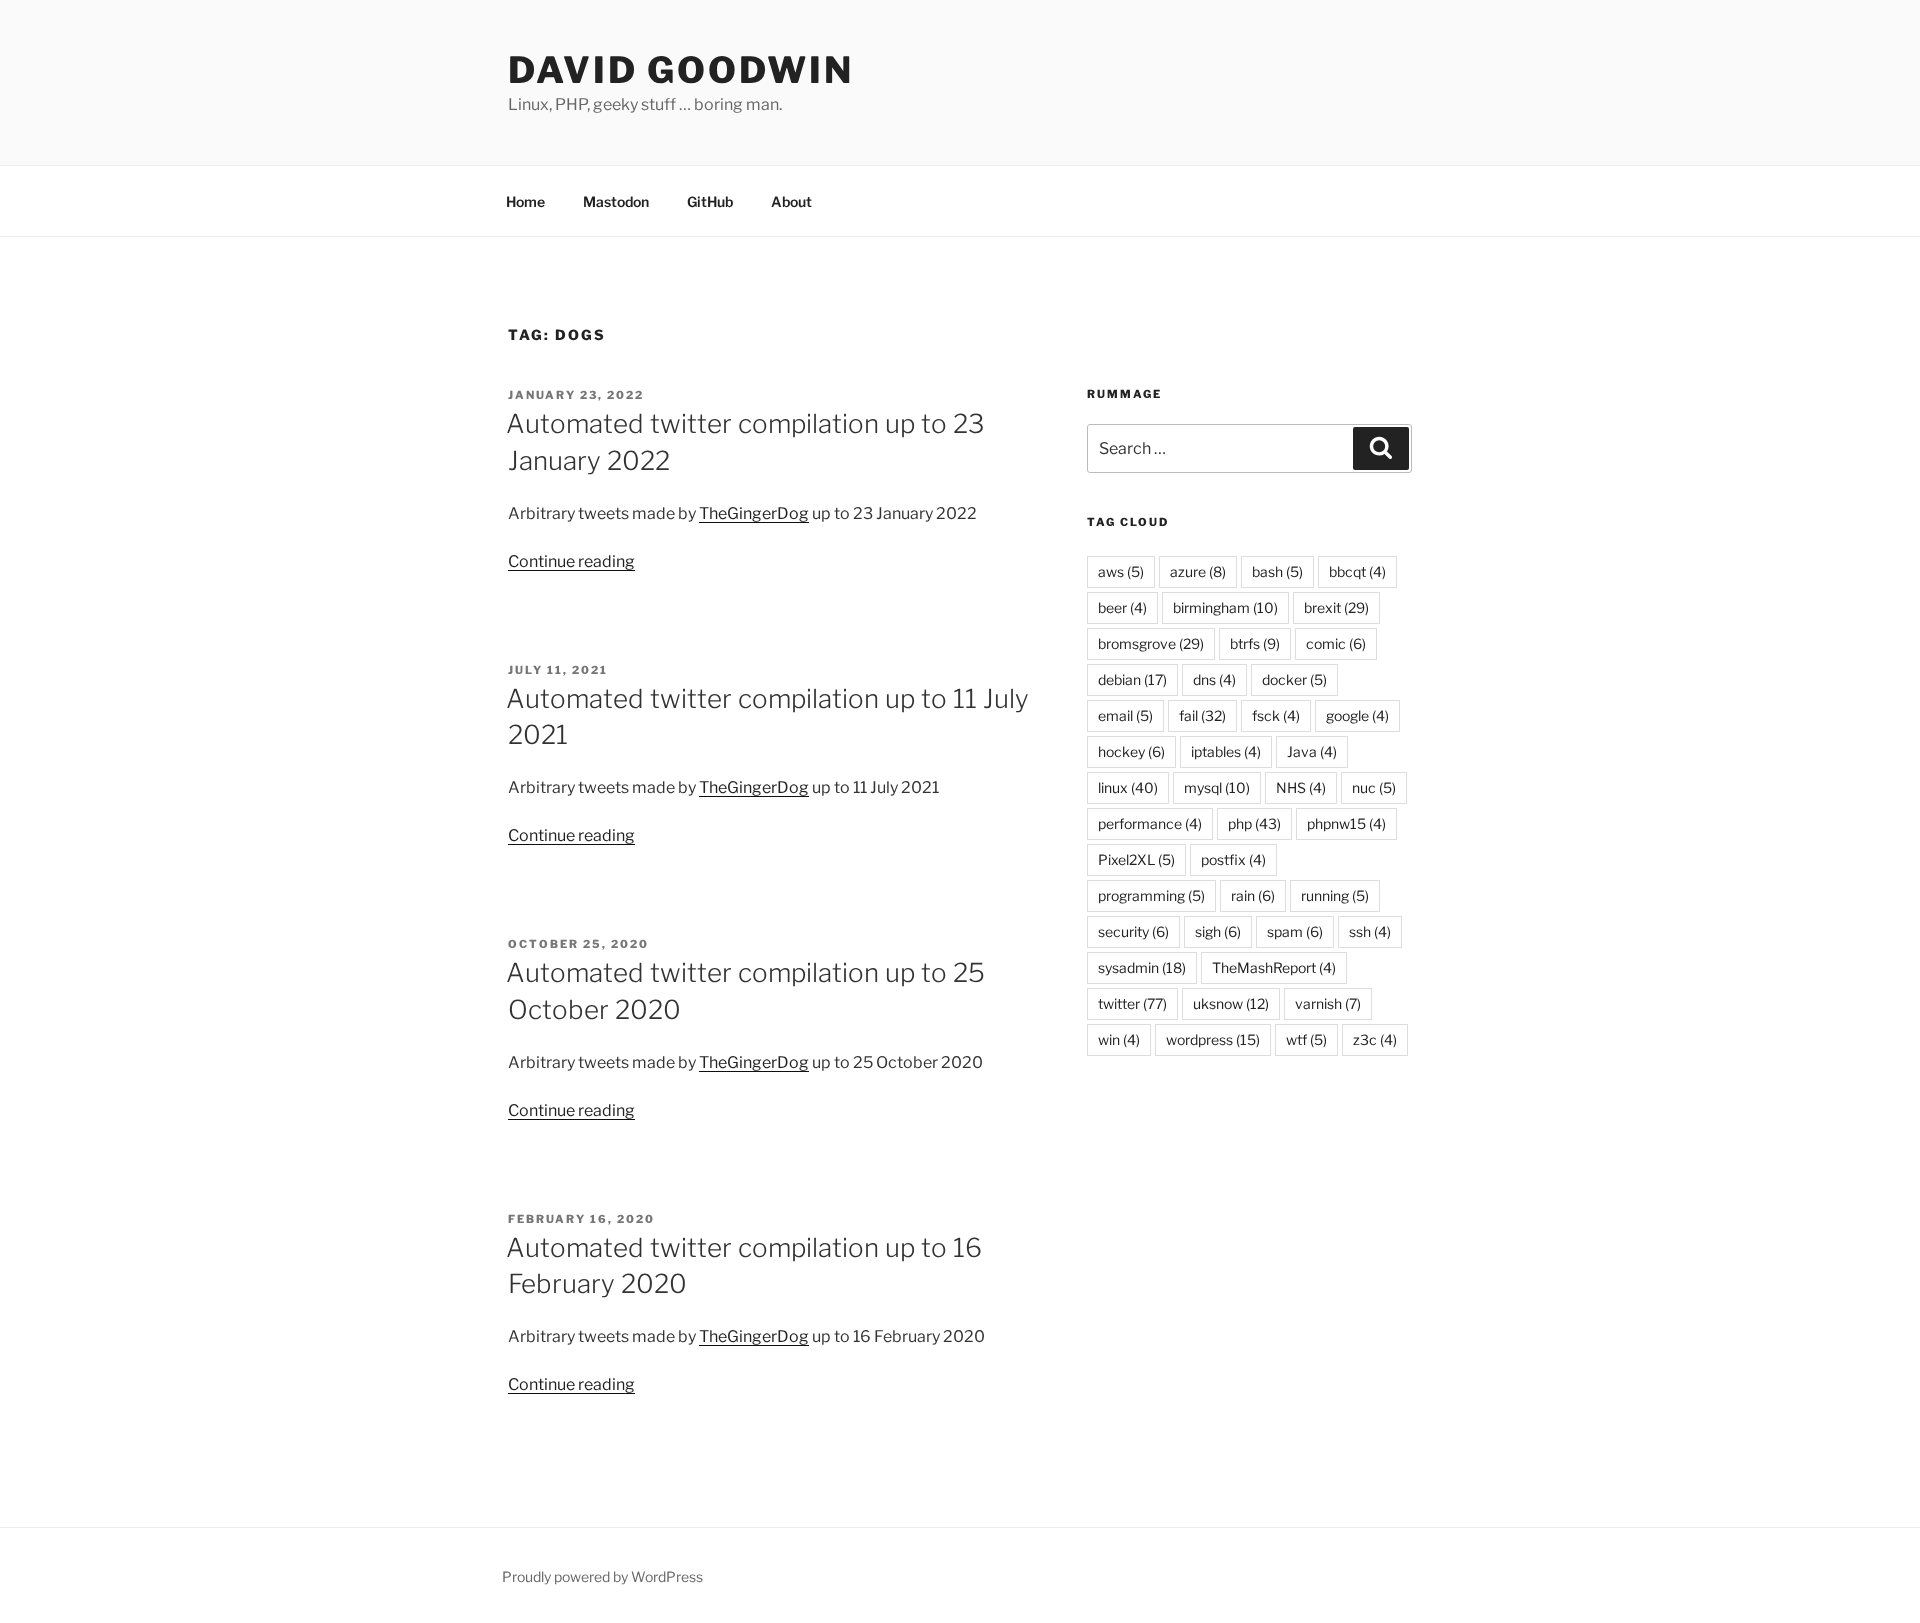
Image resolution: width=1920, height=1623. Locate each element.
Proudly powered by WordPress (602, 1576)
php (1254, 823)
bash (1277, 571)
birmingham (1225, 607)
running (1335, 895)
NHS (1301, 787)
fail (1202, 715)
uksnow (1231, 1003)
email (1125, 715)
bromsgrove (1151, 643)
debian (1132, 679)
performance (1150, 823)
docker (1294, 679)
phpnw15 (1346, 823)
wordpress (1213, 1039)
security (1133, 931)
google (1357, 715)
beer (1122, 607)
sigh (1218, 931)
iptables (1226, 751)
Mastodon (616, 201)
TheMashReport (1274, 967)
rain (1253, 895)
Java (1312, 751)
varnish (1328, 1003)
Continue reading (571, 561)
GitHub (710, 201)
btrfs (1255, 643)
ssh (1370, 931)
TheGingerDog (754, 513)
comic (1336, 643)
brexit (1336, 607)
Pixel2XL (1136, 859)
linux (1128, 787)
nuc (1374, 787)
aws (1121, 571)
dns (1214, 679)
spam (1295, 931)
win (1119, 1039)
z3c (1375, 1039)
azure (1198, 571)
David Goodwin (680, 70)
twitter (1132, 1003)
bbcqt (1357, 571)
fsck (1276, 715)
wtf (1306, 1039)
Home (525, 201)
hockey (1131, 751)
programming (1151, 895)
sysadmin (1142, 967)
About (791, 201)
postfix (1233, 859)
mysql (1217, 787)
